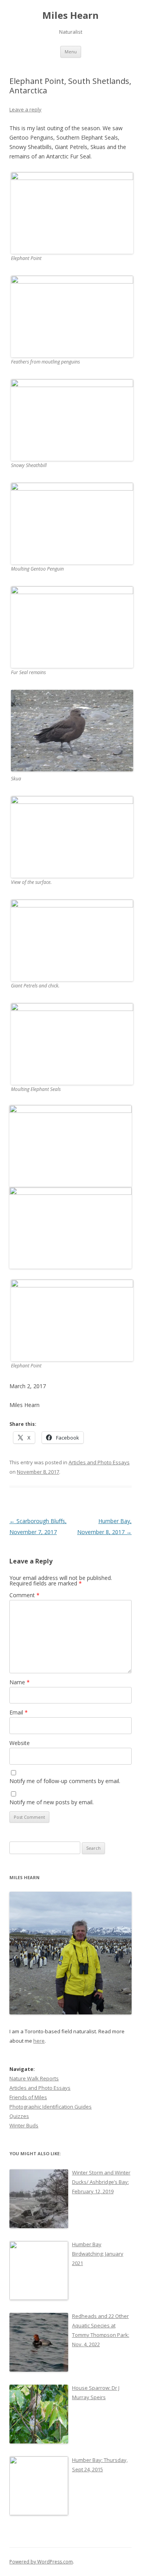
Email (19, 1712)
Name (20, 1682)
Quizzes (19, 2116)
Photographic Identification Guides (51, 2107)
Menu (71, 52)
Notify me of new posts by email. (52, 1802)
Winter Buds (24, 2125)
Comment (24, 1595)
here (39, 2041)
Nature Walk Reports (34, 2078)
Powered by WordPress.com (41, 2562)
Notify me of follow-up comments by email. (65, 1781)
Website (20, 1743)
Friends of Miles (28, 2097)
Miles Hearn (70, 15)
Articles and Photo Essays (99, 1462)
